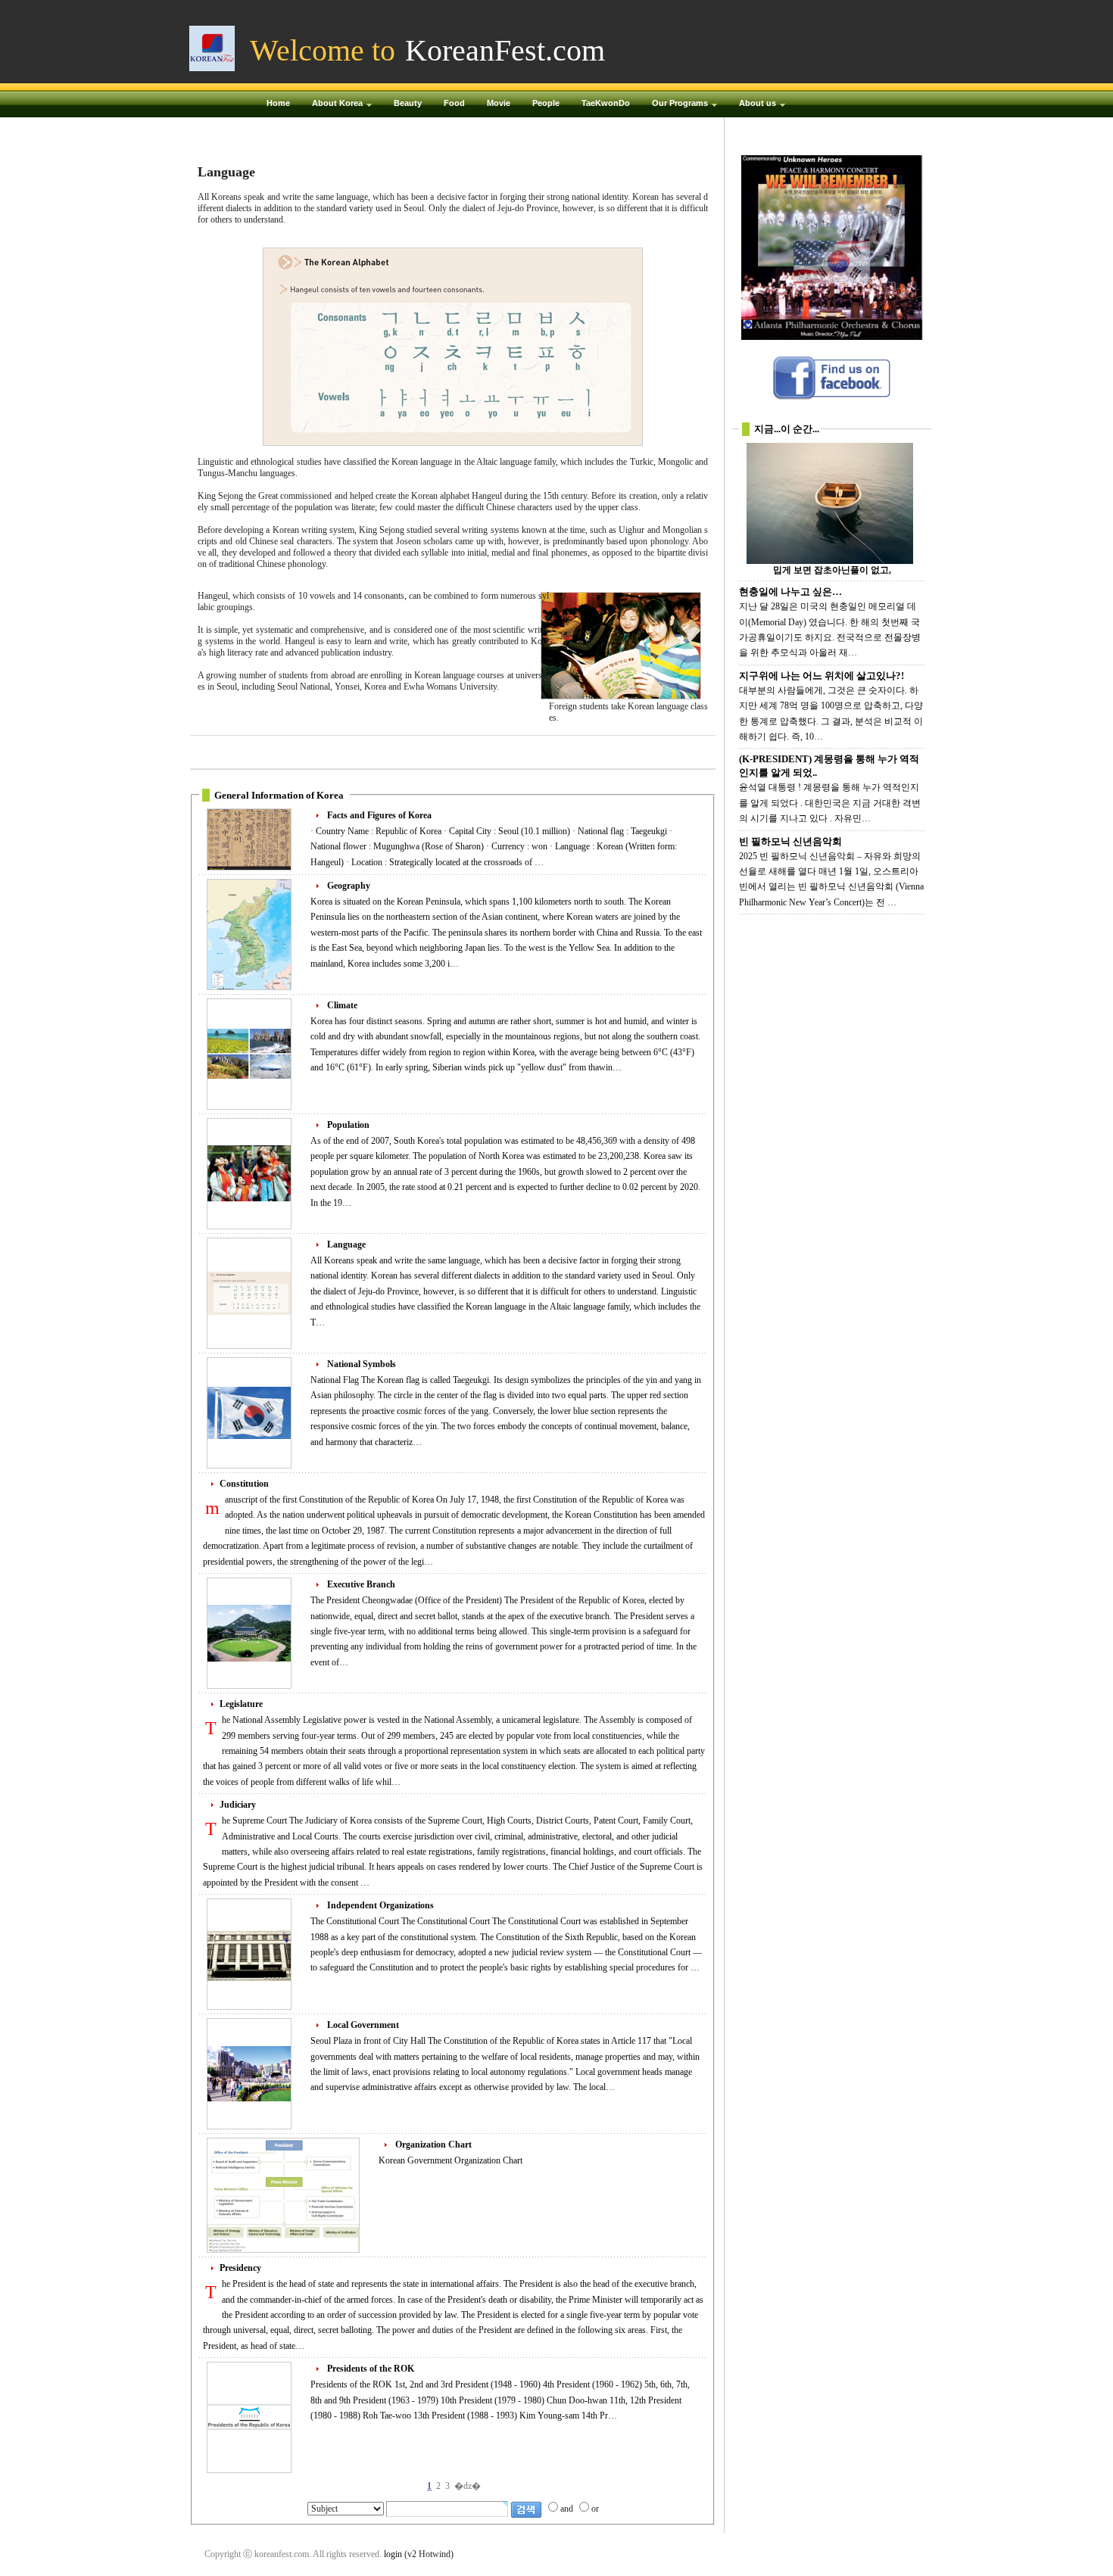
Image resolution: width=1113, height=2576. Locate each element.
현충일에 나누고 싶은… (790, 592)
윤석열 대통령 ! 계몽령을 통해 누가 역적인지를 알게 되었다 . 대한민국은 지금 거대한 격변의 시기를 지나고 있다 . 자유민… (830, 803)
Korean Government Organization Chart (450, 2160)
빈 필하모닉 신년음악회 (790, 841)
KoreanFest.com (505, 50)
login (393, 2554)
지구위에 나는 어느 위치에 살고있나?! (821, 676)
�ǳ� (468, 2486)
